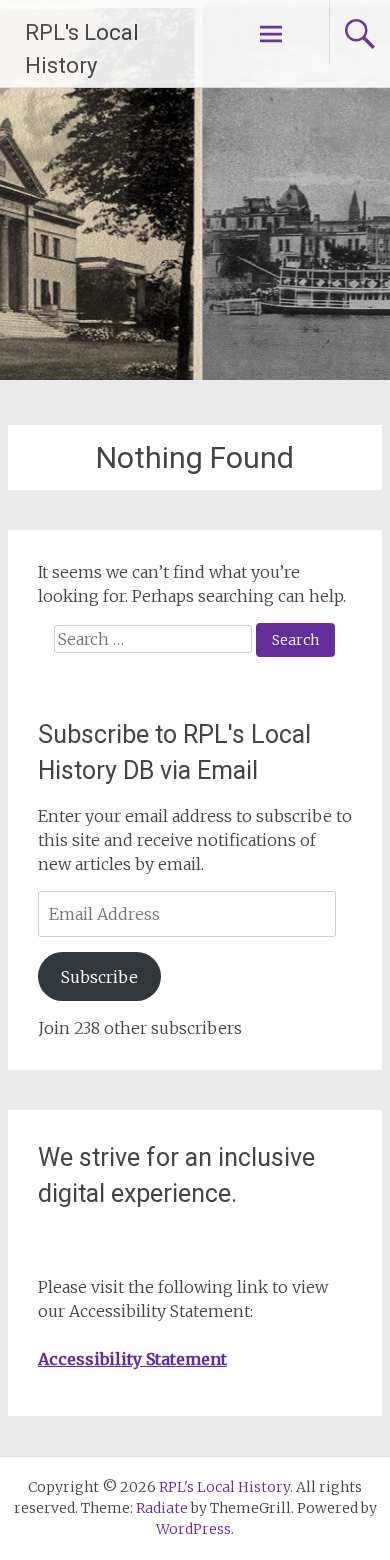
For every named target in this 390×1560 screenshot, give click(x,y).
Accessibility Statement (132, 1359)
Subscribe (99, 977)
